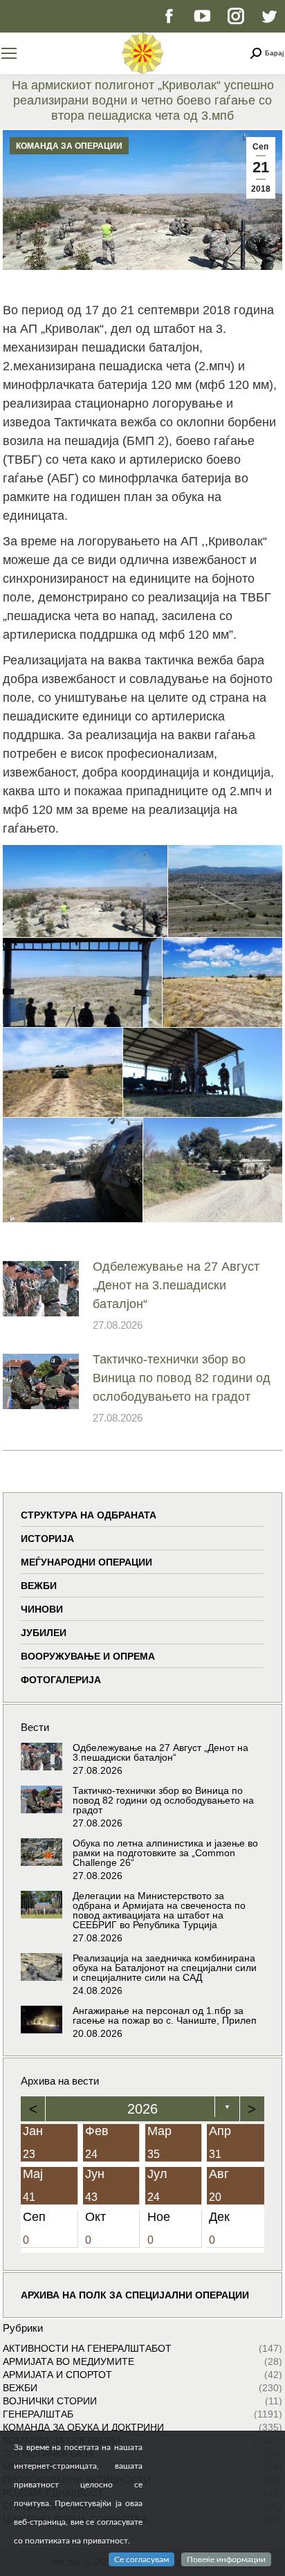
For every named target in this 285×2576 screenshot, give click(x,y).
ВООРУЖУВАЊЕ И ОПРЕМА (88, 1656)
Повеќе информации (226, 2559)
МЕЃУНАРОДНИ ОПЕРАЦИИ (86, 1562)
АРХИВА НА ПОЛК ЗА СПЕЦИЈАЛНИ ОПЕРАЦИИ (135, 2295)
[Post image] (41, 1289)
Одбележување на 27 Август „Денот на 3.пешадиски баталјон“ (176, 1285)
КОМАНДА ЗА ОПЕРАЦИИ (69, 146)
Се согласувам (141, 2559)
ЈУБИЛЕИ (44, 1633)
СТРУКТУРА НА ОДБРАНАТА (89, 1515)
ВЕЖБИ (39, 1586)
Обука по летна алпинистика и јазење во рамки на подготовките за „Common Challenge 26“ (165, 1853)
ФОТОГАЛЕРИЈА (61, 1680)
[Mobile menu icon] (9, 53)
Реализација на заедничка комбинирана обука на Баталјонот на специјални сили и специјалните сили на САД (165, 1968)
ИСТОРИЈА (47, 1539)
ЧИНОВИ (42, 1609)
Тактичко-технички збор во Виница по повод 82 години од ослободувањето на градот (182, 1378)
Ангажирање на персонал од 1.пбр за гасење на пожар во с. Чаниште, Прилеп (165, 2015)
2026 (142, 2109)
